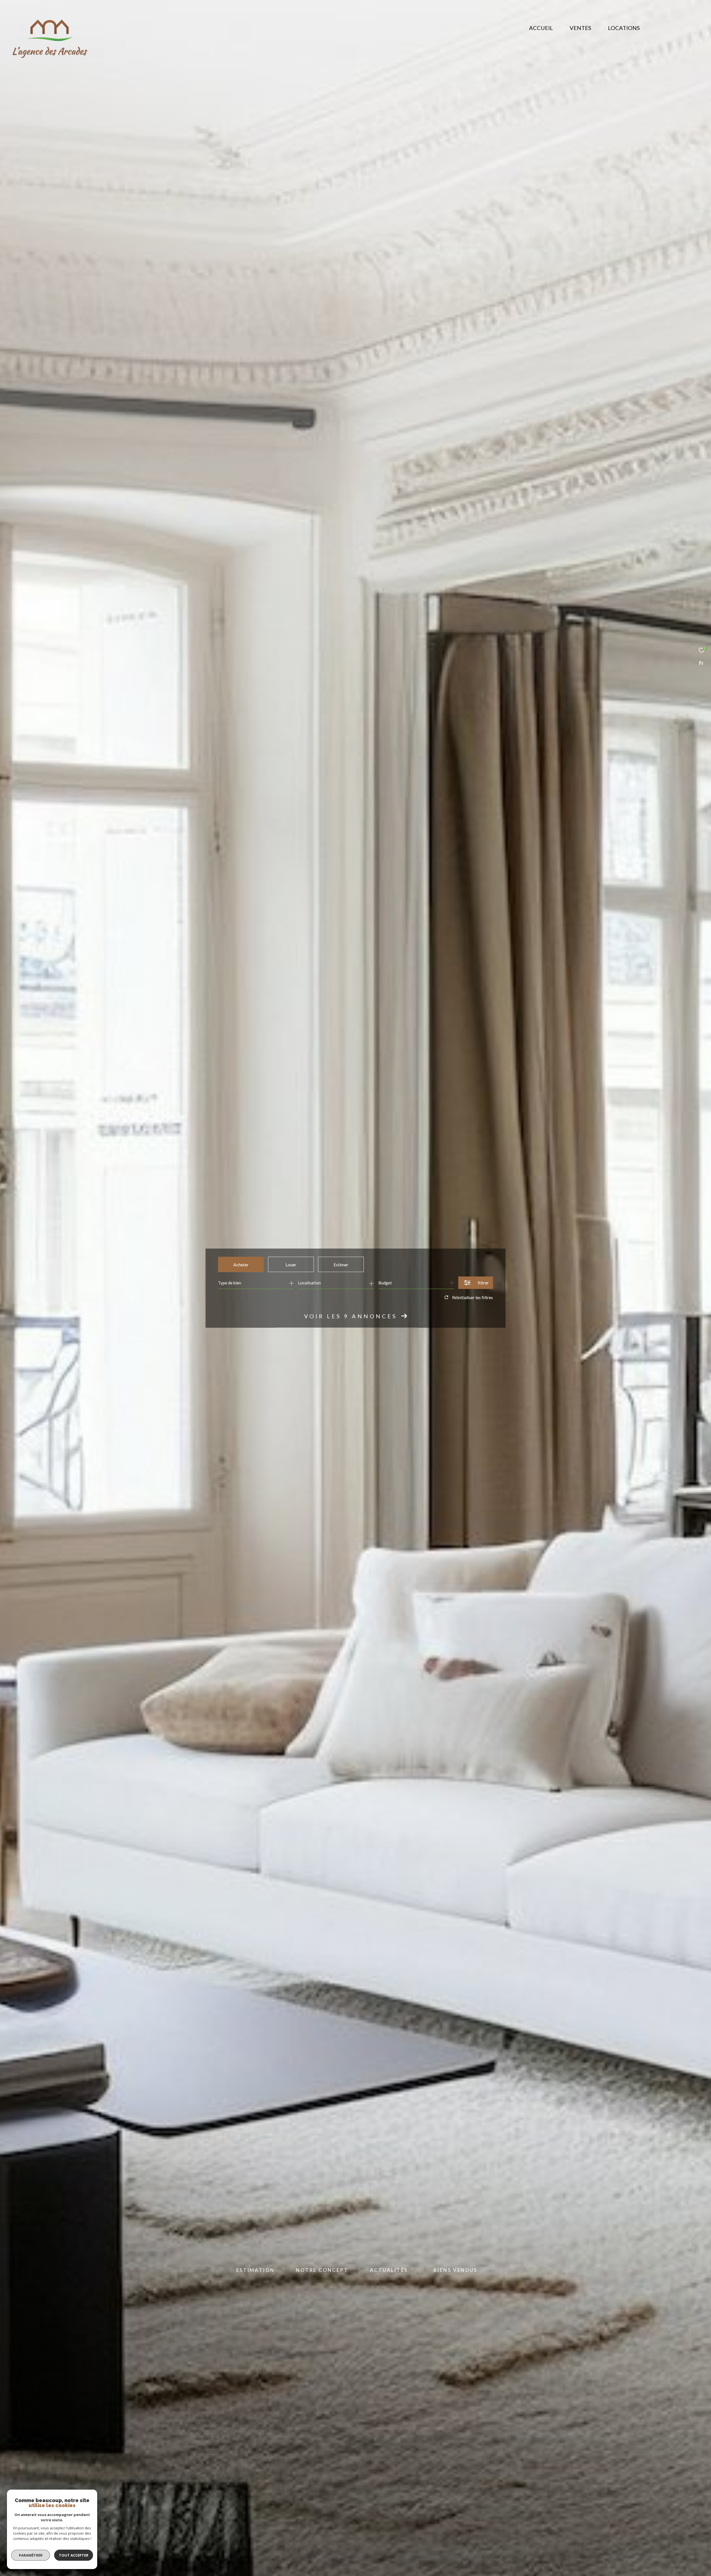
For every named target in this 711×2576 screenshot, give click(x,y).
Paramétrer (31, 2555)
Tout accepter (74, 2555)
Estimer (341, 1264)
